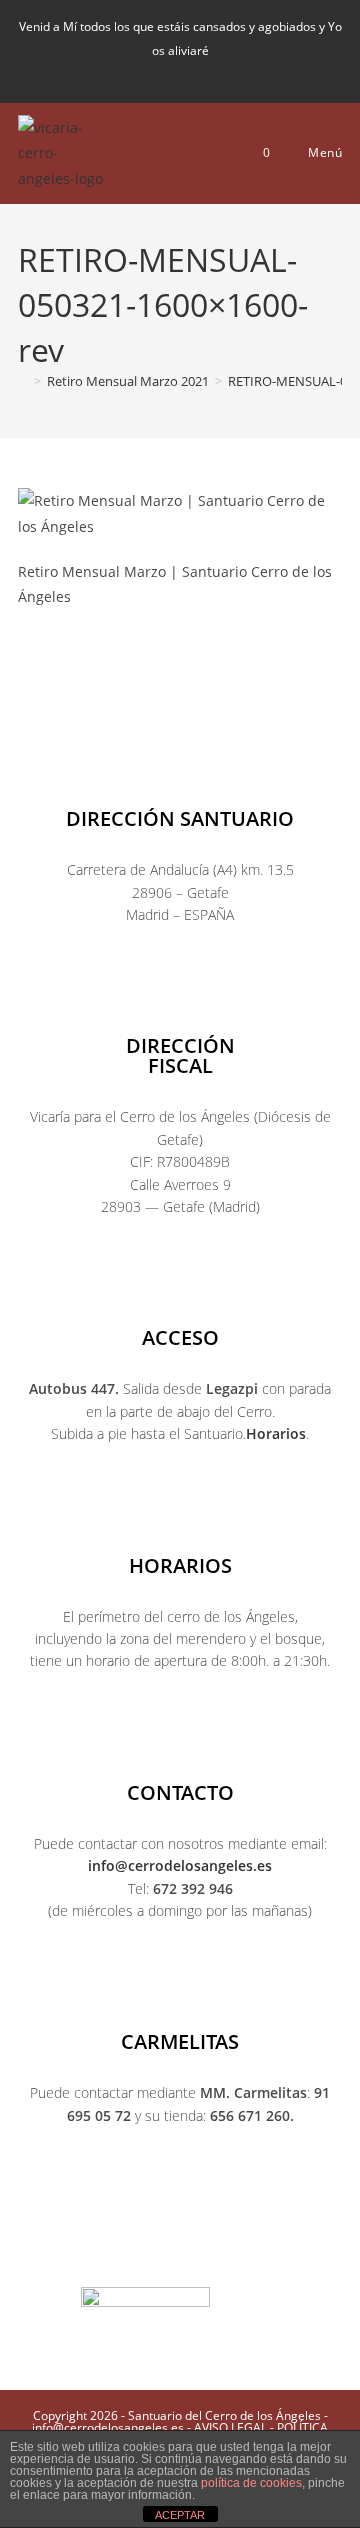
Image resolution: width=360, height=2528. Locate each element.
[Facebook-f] (60, 2252)
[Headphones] (300, 2252)
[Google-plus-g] (220, 2252)
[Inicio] (23, 381)
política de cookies (251, 2483)
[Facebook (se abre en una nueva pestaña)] (134, 72)
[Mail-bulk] (260, 2252)
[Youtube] (180, 2252)
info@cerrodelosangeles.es (180, 1865)
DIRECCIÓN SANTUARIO (180, 818)
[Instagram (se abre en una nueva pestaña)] (168, 72)
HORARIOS (180, 1565)
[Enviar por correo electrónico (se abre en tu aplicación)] (231, 72)
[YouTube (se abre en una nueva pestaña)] (202, 72)
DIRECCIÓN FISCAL (180, 1055)
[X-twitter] (100, 2252)
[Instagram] (140, 2252)
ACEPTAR (180, 2515)
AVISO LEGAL (230, 2427)
